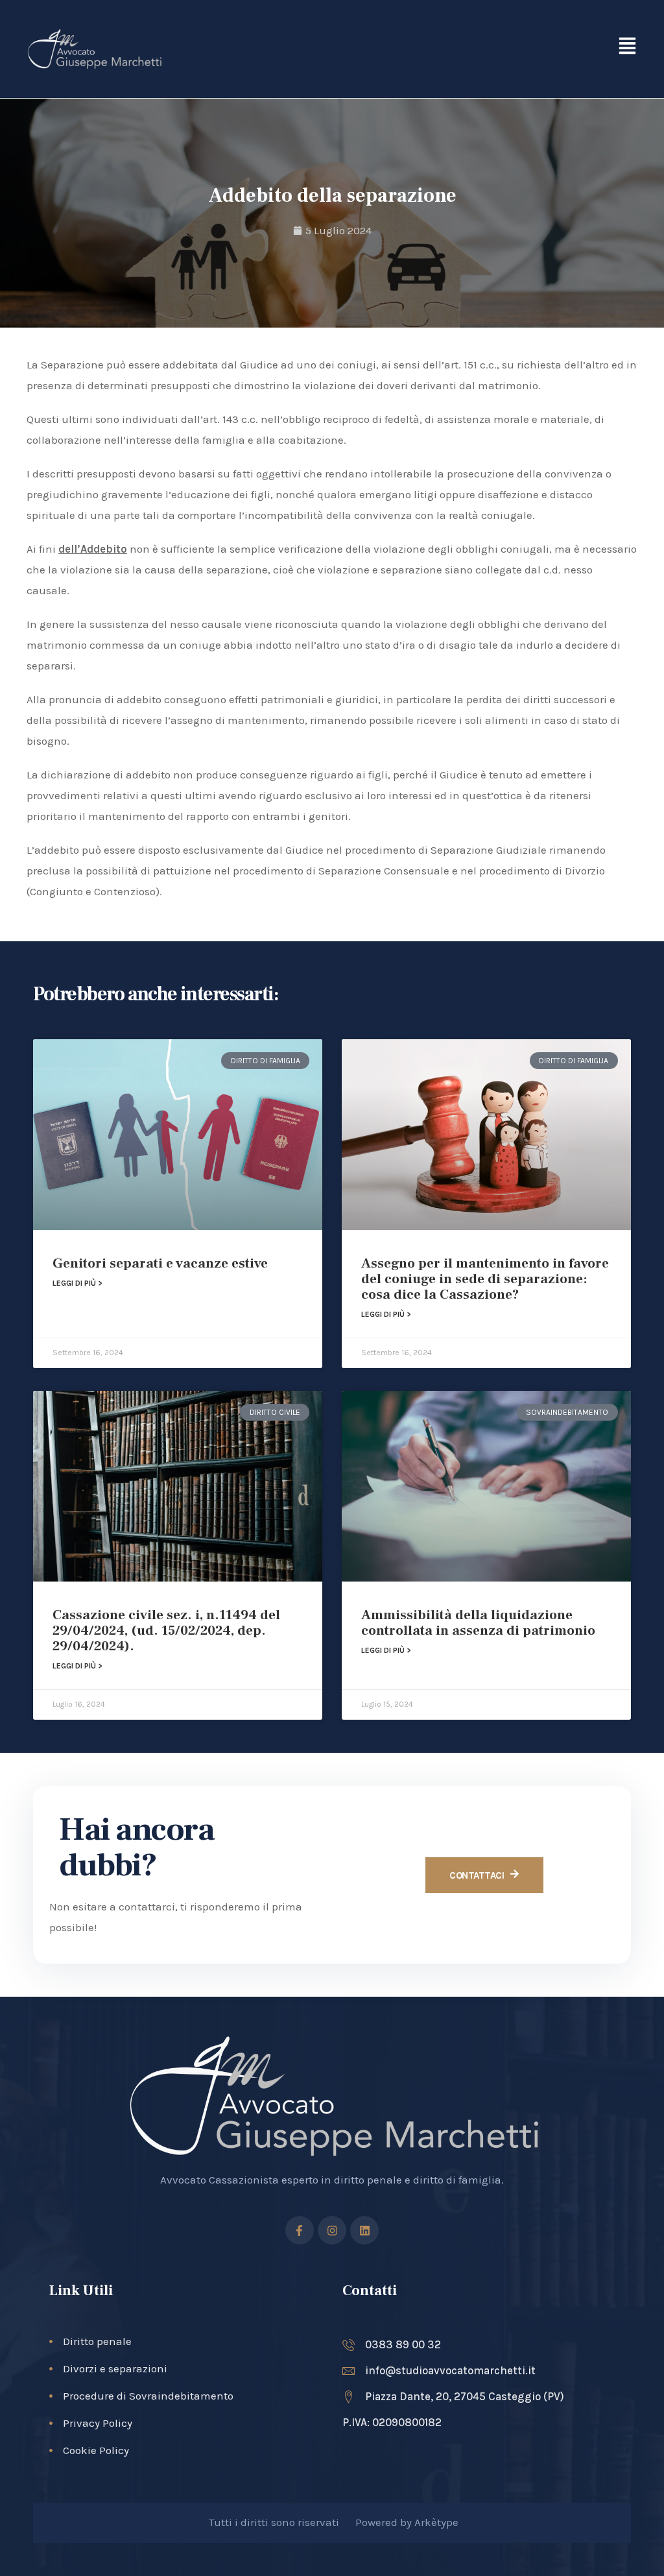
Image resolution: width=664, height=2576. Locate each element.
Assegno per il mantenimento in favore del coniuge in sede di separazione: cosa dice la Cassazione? (485, 1279)
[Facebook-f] (300, 2230)
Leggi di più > (77, 1283)
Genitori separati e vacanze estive (160, 1263)
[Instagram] (332, 2230)
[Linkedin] (364, 2230)
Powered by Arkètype (407, 2522)
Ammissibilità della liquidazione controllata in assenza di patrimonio (478, 1623)
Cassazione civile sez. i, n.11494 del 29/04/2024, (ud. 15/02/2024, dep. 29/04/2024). (166, 1631)
